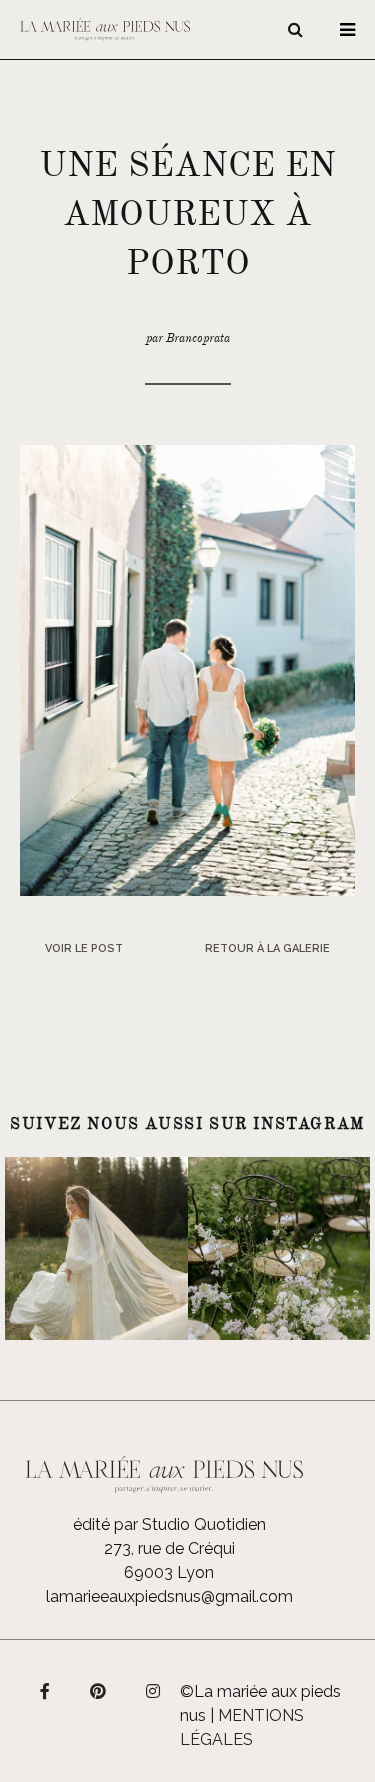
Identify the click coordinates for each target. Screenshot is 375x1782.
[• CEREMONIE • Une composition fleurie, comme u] (279, 1248)
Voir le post (84, 948)
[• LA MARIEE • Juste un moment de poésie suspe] (96, 1248)
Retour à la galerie (267, 948)
